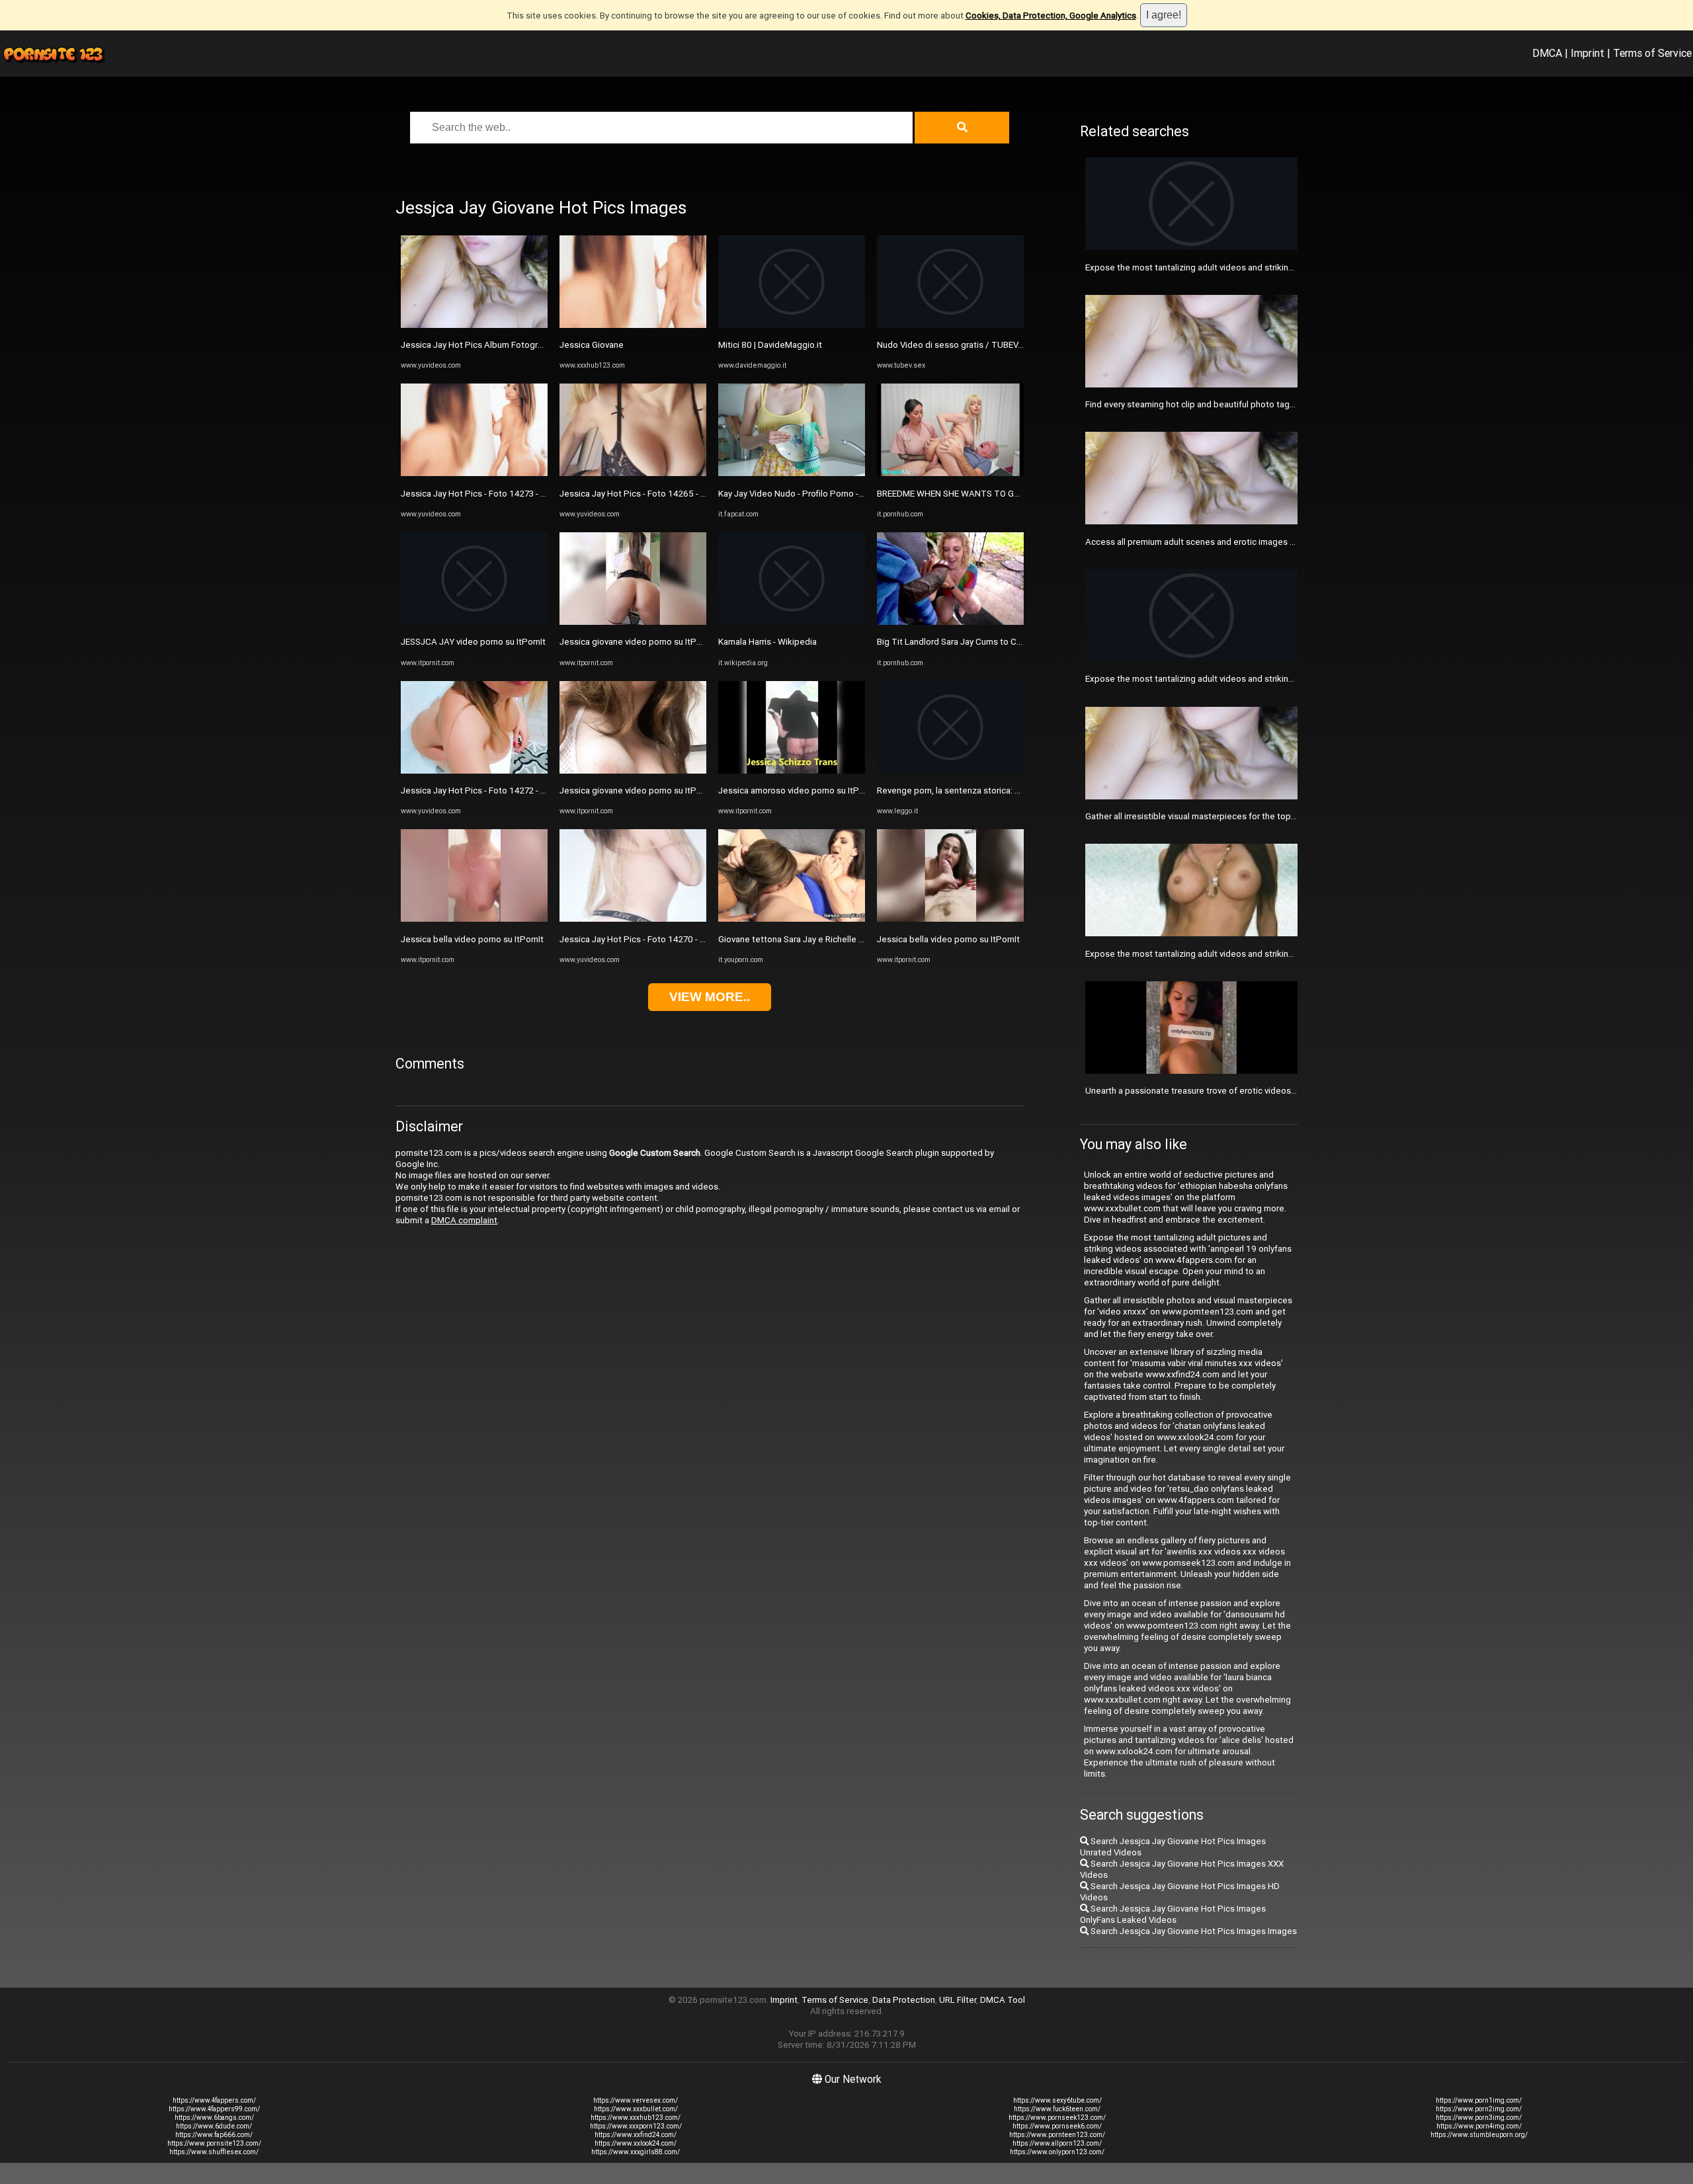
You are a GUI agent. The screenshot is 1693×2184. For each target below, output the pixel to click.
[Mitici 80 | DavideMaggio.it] (792, 325)
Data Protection (904, 2000)
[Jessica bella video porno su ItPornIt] (474, 919)
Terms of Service (1652, 53)
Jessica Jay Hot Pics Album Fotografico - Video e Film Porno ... (523, 345)
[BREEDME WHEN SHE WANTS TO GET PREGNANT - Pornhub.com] (950, 473)
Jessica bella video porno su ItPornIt (472, 939)
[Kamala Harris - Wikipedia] (792, 622)
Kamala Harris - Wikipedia (767, 642)
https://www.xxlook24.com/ (636, 2143)
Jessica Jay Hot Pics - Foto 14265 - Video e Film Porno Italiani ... (684, 494)
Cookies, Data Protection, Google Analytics (1051, 16)
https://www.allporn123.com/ (1057, 2143)
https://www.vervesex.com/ (636, 2100)
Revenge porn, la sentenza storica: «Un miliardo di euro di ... (993, 790)
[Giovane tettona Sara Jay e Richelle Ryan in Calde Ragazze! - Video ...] (792, 919)
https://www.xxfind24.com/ (636, 2135)
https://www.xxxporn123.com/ (636, 2126)
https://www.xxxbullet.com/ (636, 2109)
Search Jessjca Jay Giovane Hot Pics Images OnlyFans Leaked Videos (1173, 1914)
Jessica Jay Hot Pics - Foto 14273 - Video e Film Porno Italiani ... (525, 494)
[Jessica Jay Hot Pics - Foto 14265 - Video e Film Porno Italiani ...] (633, 473)
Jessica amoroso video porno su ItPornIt (798, 790)
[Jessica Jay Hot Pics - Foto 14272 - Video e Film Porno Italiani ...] (474, 771)
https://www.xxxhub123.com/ (636, 2118)
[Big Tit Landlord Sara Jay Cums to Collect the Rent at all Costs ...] (950, 622)
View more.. (710, 997)
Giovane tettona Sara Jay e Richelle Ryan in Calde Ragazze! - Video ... (852, 939)
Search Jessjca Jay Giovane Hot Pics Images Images (1193, 1931)
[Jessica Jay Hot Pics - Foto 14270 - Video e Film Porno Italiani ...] (633, 919)
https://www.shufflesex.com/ (214, 2152)
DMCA (1547, 53)
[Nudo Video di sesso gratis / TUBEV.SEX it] (950, 325)
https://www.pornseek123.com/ (1057, 2118)
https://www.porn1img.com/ (1479, 2100)
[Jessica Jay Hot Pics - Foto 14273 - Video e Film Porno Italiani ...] (474, 473)
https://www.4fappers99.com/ (214, 2109)
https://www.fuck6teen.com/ (1057, 2109)
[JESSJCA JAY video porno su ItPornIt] (474, 622)
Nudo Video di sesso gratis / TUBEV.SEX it (960, 345)
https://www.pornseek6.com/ (1057, 2126)
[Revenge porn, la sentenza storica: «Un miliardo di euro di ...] (950, 771)
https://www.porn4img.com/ (1479, 2126)
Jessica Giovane (592, 345)
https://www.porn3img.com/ (1479, 2118)
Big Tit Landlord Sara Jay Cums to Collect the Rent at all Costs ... (1003, 642)
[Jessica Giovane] (633, 325)
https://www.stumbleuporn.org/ (1479, 2135)
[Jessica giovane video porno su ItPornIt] (633, 622)
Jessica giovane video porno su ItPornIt (637, 642)
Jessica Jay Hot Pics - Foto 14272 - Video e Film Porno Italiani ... (525, 790)
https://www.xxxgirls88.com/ (636, 2152)
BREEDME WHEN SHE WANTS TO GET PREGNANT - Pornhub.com (1004, 494)
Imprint (1588, 53)
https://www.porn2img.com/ (1479, 2109)
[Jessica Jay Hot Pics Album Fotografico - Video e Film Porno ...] (474, 325)
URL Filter (958, 2000)
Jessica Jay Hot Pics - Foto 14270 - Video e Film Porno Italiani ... (684, 939)
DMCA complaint (464, 1220)
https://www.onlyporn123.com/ (1057, 2152)
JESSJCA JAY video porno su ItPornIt (473, 642)
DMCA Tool (1003, 2000)
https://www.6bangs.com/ (214, 2118)
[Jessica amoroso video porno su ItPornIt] (792, 771)
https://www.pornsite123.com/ (214, 2143)
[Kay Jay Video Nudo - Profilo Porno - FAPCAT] (792, 473)
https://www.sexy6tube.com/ (1057, 2100)
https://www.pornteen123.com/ (1057, 2135)
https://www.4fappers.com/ (214, 2100)
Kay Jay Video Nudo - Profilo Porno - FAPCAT (806, 494)
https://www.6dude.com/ (214, 2126)
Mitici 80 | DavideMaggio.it (770, 345)
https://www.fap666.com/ (214, 2135)
